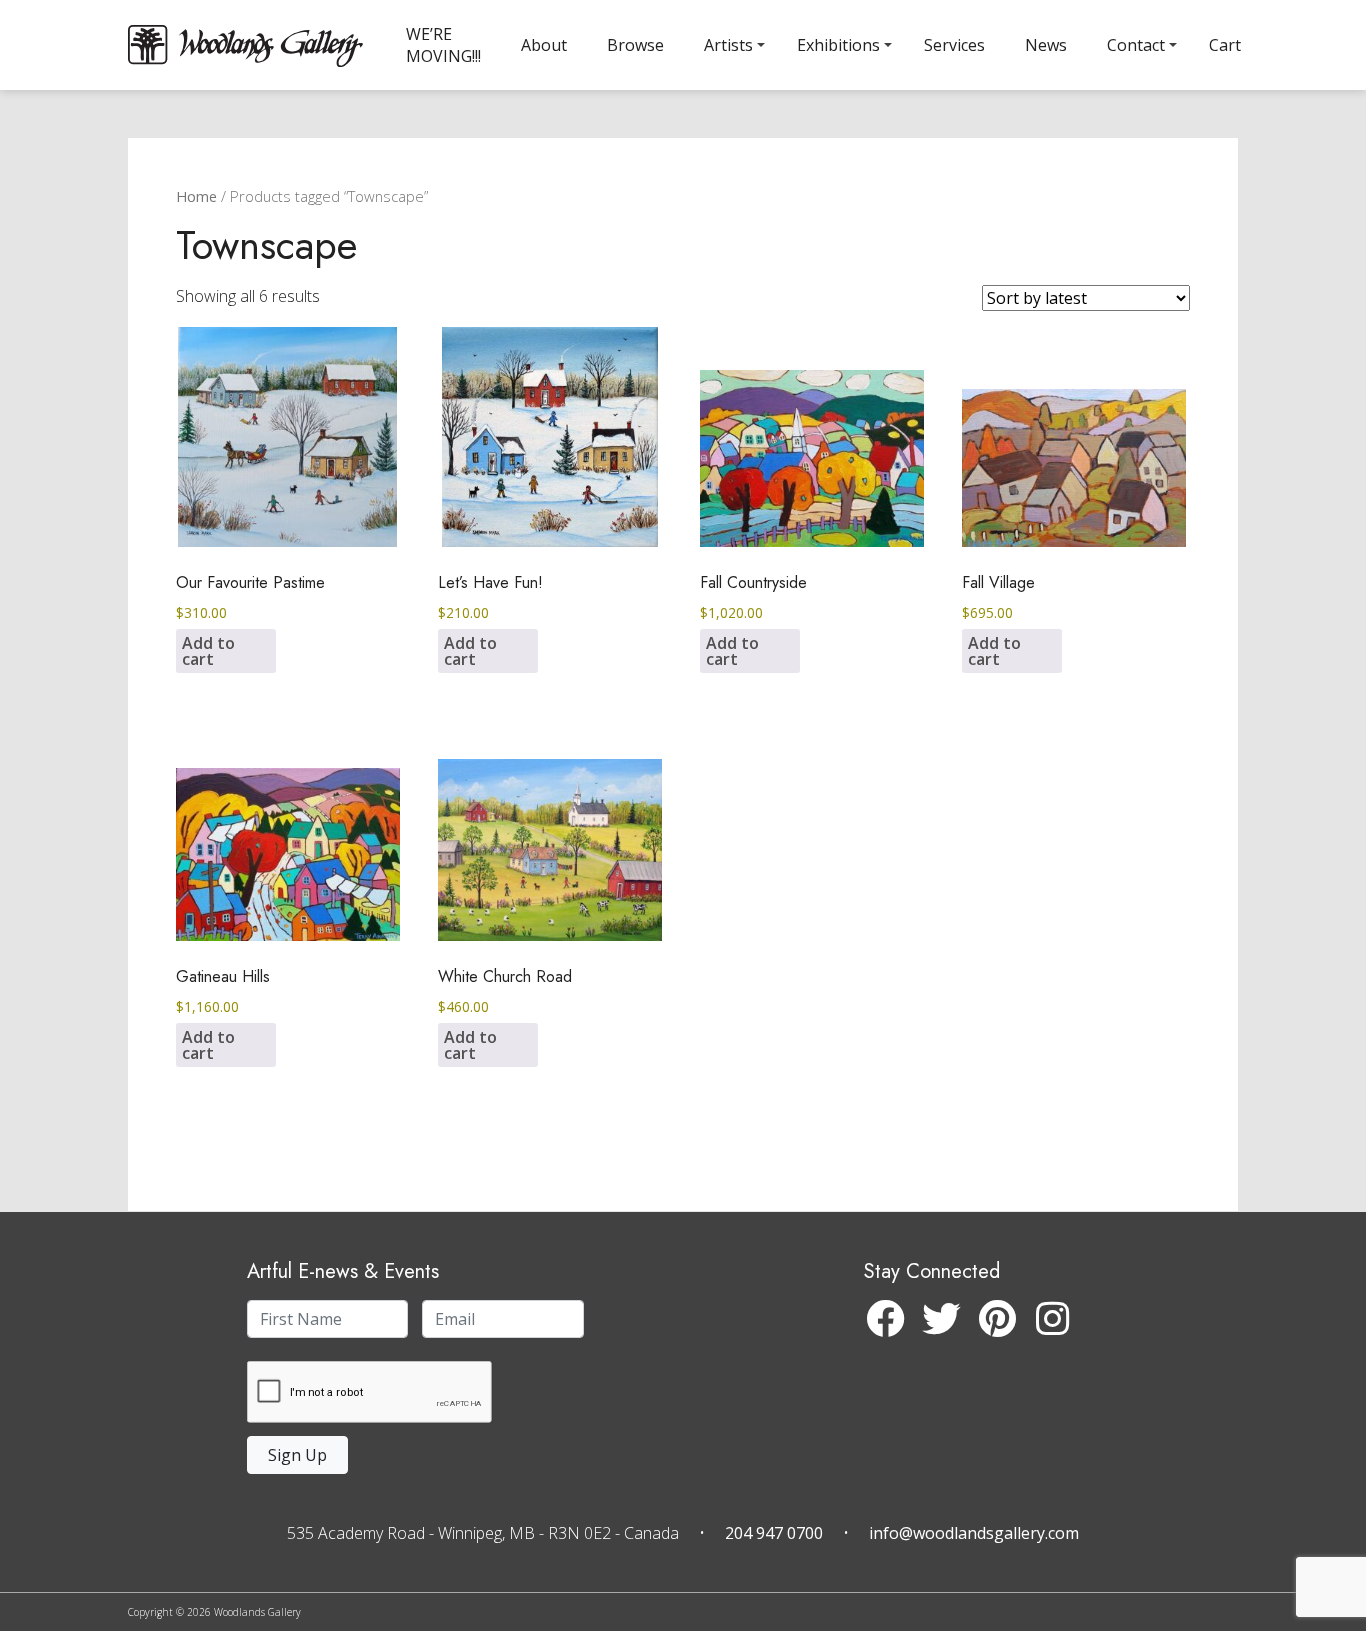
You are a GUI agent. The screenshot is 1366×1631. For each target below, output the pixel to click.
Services (954, 45)
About (544, 45)
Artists (728, 45)
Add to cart (208, 651)
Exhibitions (838, 45)
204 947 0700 (774, 1533)
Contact (1136, 45)
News (1046, 45)
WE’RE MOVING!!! (443, 45)
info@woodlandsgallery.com (974, 1533)
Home (196, 196)
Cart (1225, 45)
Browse (635, 45)
